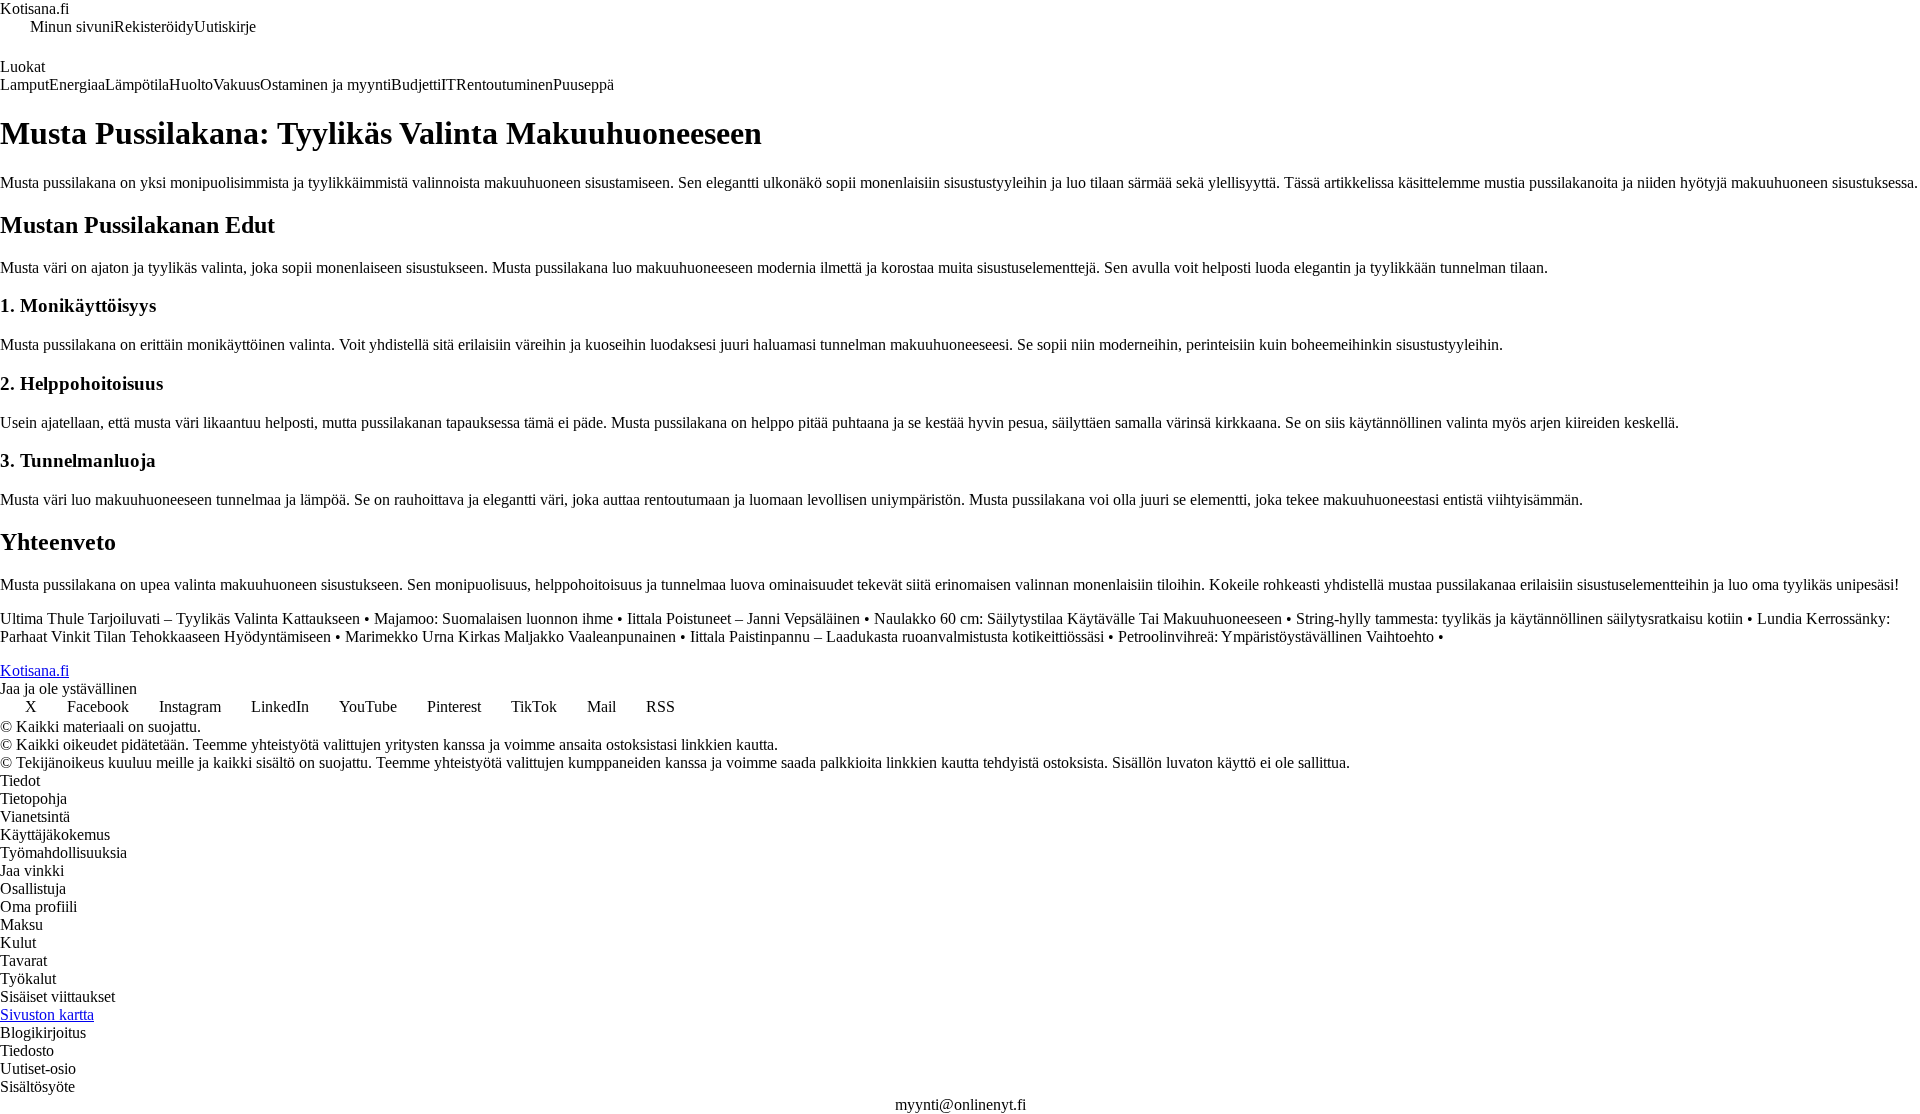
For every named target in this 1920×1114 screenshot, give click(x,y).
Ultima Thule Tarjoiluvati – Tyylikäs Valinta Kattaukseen (180, 618)
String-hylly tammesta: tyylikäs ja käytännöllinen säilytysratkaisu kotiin (1519, 618)
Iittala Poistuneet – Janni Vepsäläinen (743, 618)
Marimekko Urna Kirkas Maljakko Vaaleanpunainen (510, 636)
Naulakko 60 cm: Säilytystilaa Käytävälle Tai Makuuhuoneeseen (1078, 618)
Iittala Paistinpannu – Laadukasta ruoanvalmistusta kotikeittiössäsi (897, 636)
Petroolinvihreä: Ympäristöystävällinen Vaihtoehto (1276, 636)
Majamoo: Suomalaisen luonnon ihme (493, 618)
